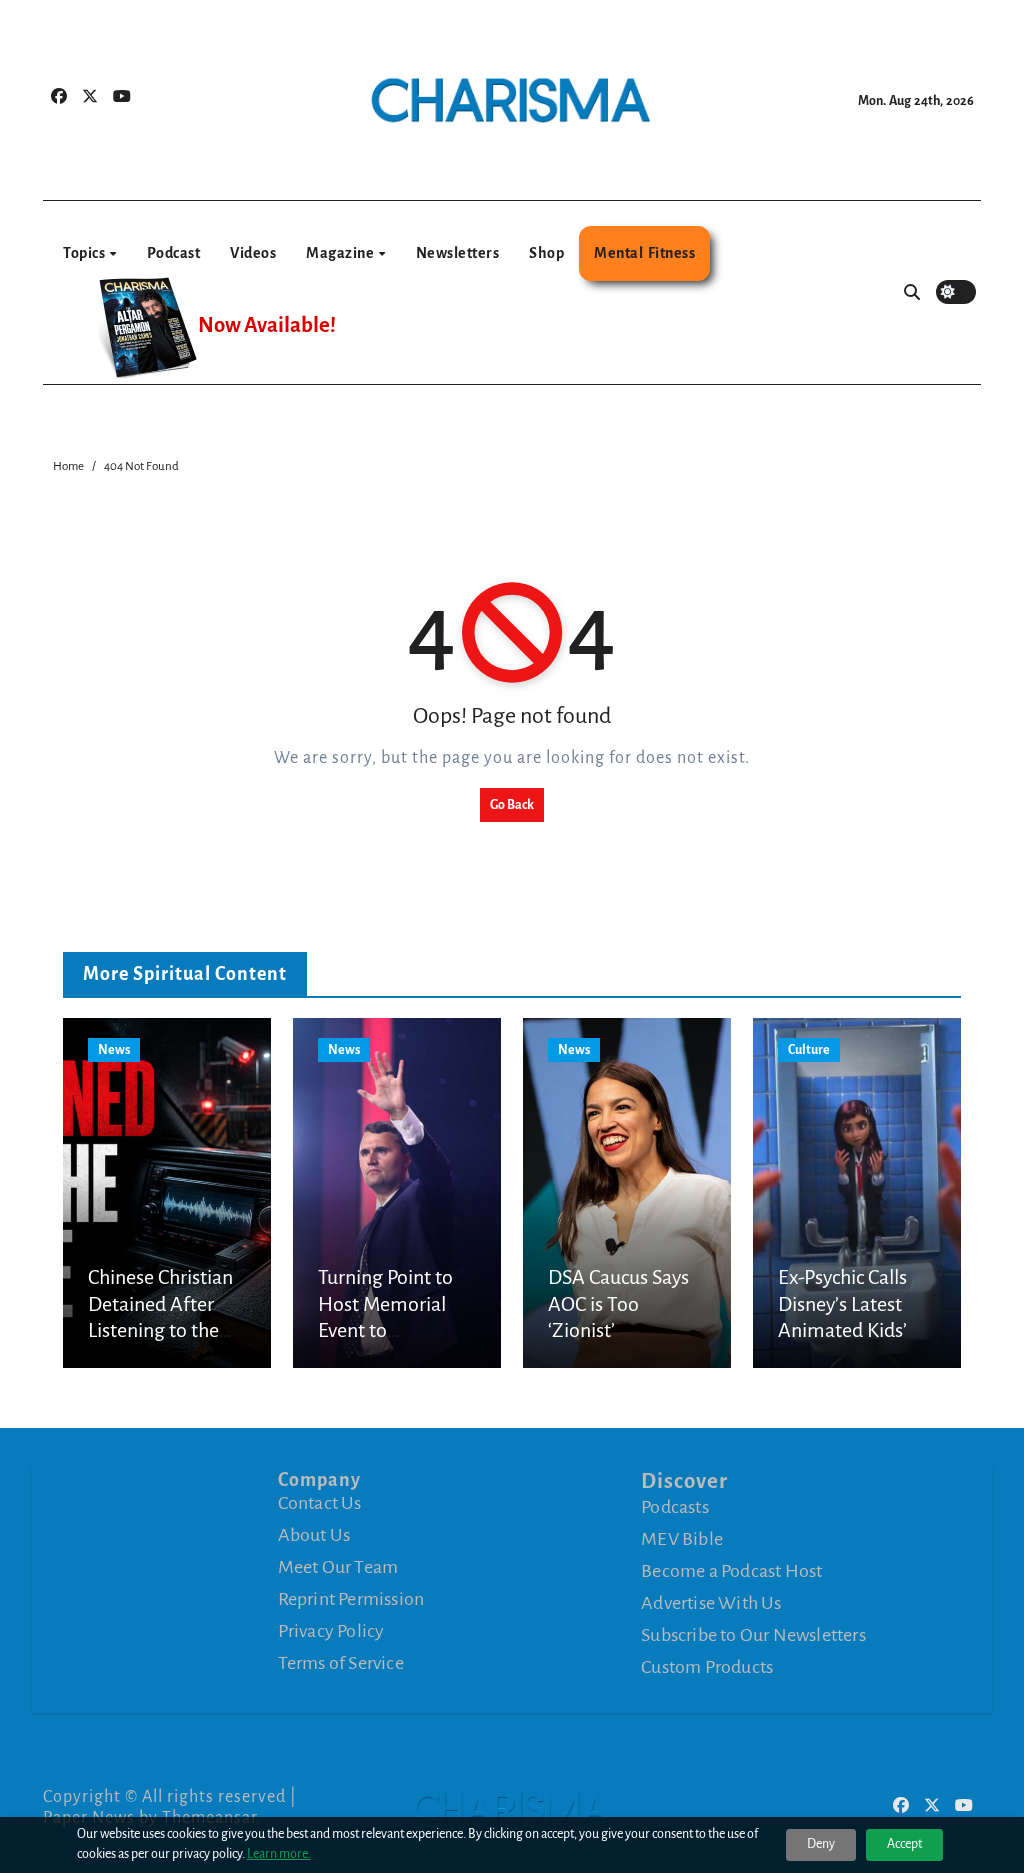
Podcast (174, 253)
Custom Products (707, 1667)
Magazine (341, 253)
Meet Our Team (338, 1567)
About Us (314, 1535)
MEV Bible (682, 1539)
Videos (253, 253)
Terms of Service (341, 1663)
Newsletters (458, 253)
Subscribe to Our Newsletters (753, 1635)
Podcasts (675, 1507)
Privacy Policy (331, 1631)
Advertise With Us (711, 1603)
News (114, 1050)
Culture (809, 1050)
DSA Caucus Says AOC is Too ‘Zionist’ (618, 1303)
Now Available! (267, 325)
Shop (546, 253)
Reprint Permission (351, 1599)
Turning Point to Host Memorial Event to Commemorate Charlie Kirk (385, 1330)
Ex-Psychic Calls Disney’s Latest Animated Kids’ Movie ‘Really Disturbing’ (842, 1330)
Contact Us (320, 1503)
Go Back (512, 805)
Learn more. (279, 1854)
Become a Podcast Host (731, 1571)
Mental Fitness (644, 253)
